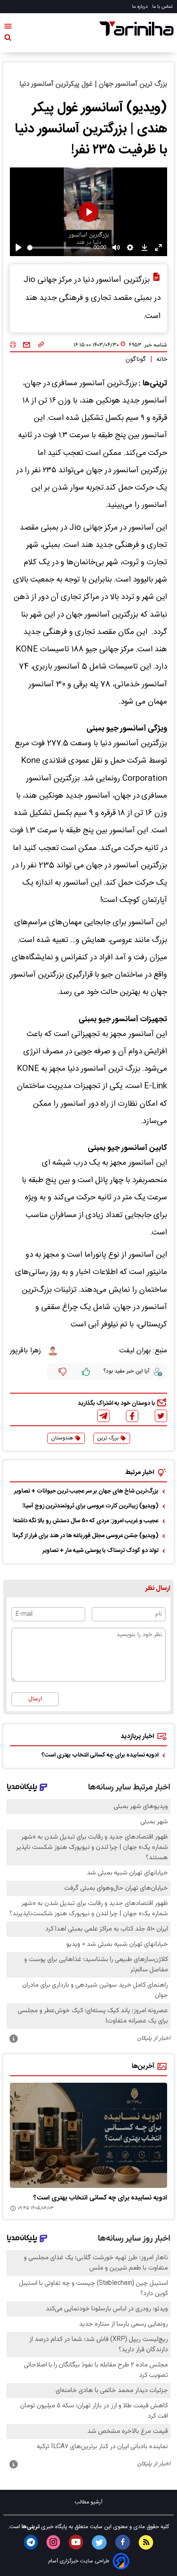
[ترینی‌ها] (137, 29)
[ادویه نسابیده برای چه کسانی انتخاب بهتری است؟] (88, 2135)
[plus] (86, 1372)
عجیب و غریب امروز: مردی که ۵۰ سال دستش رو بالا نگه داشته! (86, 1521)
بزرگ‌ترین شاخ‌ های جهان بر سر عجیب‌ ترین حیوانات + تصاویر (86, 1491)
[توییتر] (161, 1416)
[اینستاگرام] (53, 2542)
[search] (8, 39)
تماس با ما (163, 7)
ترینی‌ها (30, 2527)
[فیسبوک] (132, 1416)
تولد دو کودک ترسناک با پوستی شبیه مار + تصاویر (100, 1551)
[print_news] (13, 345)
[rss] (146, 2542)
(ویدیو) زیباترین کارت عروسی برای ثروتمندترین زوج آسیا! (91, 1506)
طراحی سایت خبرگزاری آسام (79, 2561)
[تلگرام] (103, 1416)
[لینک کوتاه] (41, 345)
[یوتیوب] (76, 2542)
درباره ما (141, 7)
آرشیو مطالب (89, 2502)
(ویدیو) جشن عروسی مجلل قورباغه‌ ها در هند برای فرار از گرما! (85, 1536)
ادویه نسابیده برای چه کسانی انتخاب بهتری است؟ (100, 1755)
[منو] (8, 28)
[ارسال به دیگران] (27, 345)
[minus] (63, 1372)
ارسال (35, 1699)
